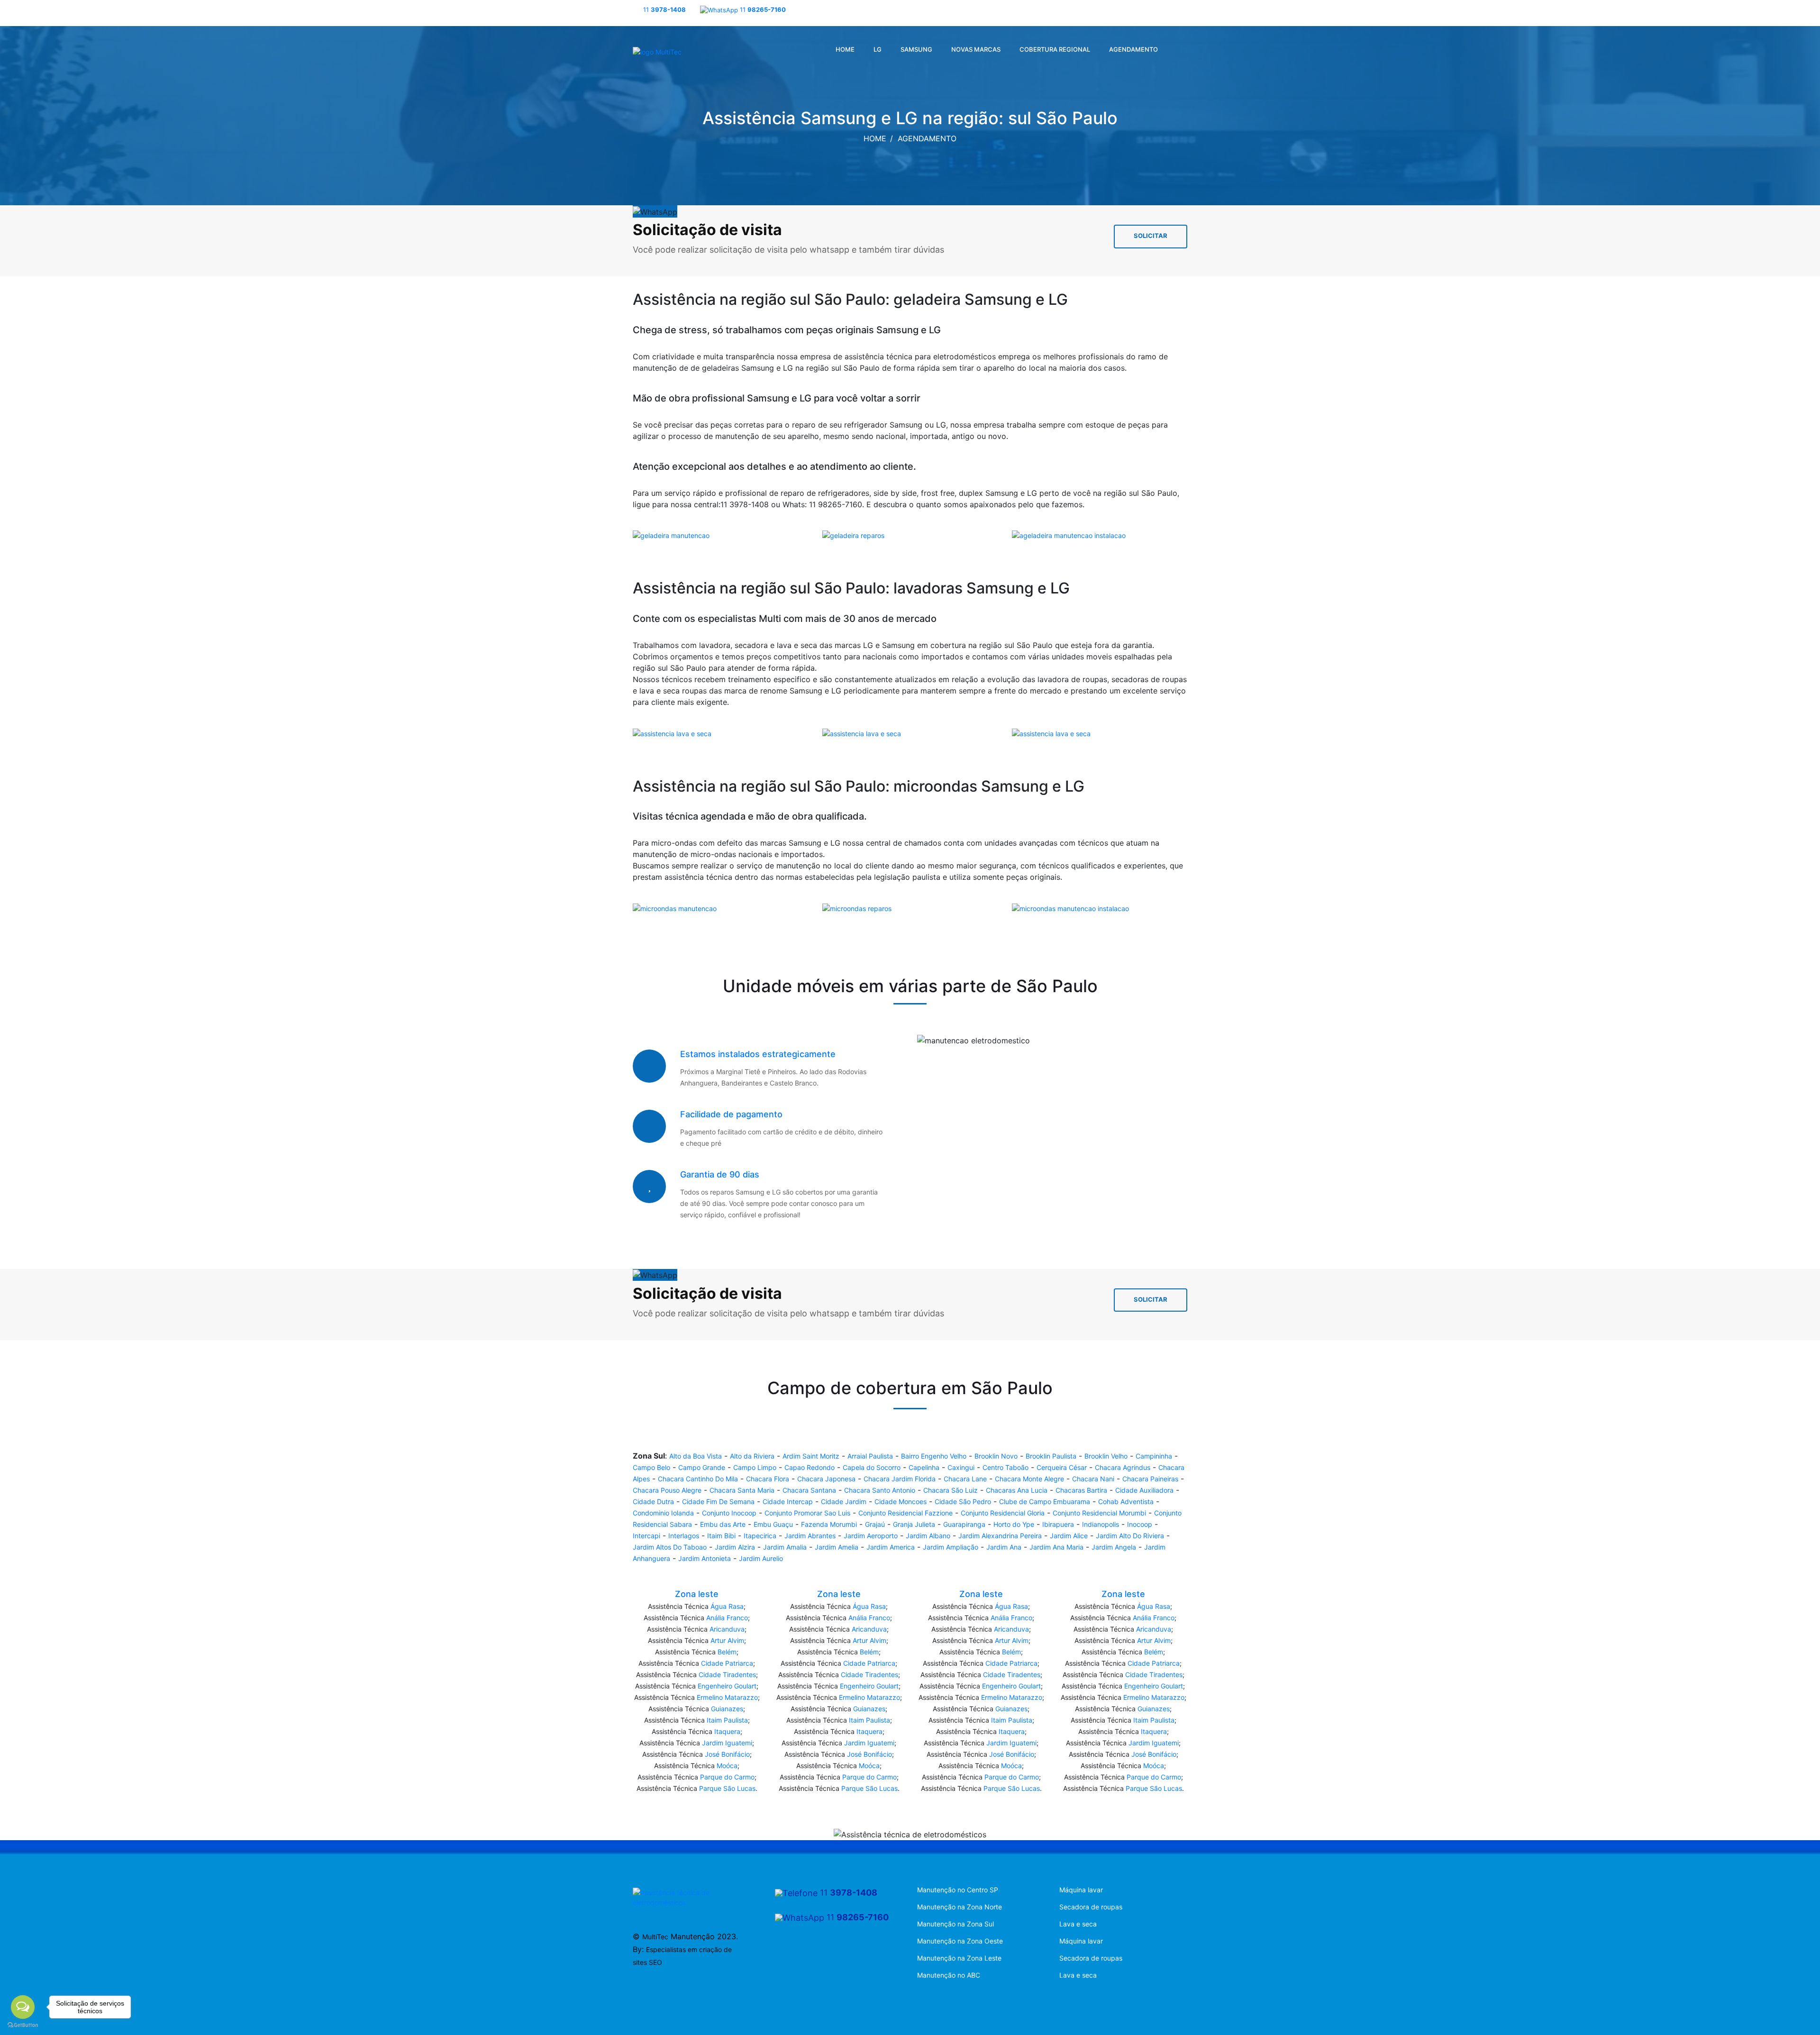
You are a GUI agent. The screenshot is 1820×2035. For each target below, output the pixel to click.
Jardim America (891, 1547)
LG (878, 49)
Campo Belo (651, 1467)
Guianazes (727, 1709)
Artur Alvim (727, 1640)
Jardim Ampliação (951, 1547)
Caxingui (961, 1467)
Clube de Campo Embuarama (1045, 1501)
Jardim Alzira (735, 1547)
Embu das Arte (723, 1524)
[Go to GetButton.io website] (23, 2025)
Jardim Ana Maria (1056, 1547)
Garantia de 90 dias (720, 1174)
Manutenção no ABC (949, 1975)
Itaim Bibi (721, 1536)
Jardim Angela (1114, 1547)
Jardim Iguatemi (727, 1743)
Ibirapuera (1058, 1524)
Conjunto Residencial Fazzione (905, 1513)
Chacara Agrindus (1123, 1467)
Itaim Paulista (727, 1720)
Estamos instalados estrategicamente (758, 1054)
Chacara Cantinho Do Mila (698, 1479)
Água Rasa (727, 1606)
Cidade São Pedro (963, 1501)
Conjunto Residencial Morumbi (1099, 1513)
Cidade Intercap (788, 1501)
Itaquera (727, 1731)
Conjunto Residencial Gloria (1003, 1513)
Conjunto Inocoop (729, 1513)
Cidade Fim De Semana (718, 1501)
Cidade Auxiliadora (1144, 1490)
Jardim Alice (1069, 1536)
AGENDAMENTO (1133, 49)
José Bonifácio (727, 1754)
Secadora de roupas (1091, 1907)
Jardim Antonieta (705, 1558)
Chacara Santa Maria (742, 1490)
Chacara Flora (768, 1479)
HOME (845, 49)
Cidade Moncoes (901, 1501)
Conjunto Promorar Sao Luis (807, 1513)
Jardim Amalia (785, 1547)
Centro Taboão (1006, 1467)
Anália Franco (727, 1618)
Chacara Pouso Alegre (667, 1490)
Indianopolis (1101, 1524)
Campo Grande (702, 1467)
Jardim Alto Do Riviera (1130, 1536)
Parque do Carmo (727, 1777)
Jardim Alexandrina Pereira (1000, 1536)
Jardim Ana (1004, 1547)
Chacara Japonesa (826, 1479)
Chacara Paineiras (1150, 1479)
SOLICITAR (1151, 236)
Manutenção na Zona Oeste (960, 1941)
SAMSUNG (916, 49)
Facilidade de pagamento (731, 1114)
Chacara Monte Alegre (1029, 1479)
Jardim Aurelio (761, 1558)
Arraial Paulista (870, 1456)
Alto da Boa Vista (696, 1456)
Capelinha (924, 1467)
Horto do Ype (1014, 1524)
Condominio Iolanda (663, 1513)
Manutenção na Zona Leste (959, 1958)
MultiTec (655, 1937)
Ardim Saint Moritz (811, 1456)
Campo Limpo (755, 1467)
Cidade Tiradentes (727, 1675)
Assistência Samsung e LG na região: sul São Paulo (910, 118)
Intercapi (646, 1536)
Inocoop (1140, 1524)
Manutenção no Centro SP (958, 1890)
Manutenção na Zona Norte (960, 1907)
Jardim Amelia (837, 1547)
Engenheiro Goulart (727, 1686)
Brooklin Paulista (1051, 1456)
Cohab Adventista (1126, 1501)
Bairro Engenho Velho (934, 1456)
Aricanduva (727, 1629)
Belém (727, 1652)
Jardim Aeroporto (871, 1536)
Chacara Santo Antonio (880, 1490)
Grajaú (875, 1524)
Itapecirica (760, 1536)
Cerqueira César (1062, 1467)
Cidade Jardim (844, 1501)
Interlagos (684, 1536)
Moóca (727, 1766)
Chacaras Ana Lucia (1017, 1490)
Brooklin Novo (996, 1456)
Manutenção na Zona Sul (955, 1924)
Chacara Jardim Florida (900, 1479)
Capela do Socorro (872, 1467)
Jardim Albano (928, 1536)
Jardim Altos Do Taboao (670, 1547)
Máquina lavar (1081, 1890)
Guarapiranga (964, 1524)
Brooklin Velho (1106, 1456)
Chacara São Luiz (951, 1490)
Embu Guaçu (773, 1524)
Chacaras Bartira (1081, 1490)
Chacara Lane (965, 1479)
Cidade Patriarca (727, 1663)
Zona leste (697, 1594)
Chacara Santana (809, 1490)
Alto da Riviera (752, 1456)
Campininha (1154, 1456)
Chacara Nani (1093, 1479)
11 (664, 9)
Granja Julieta (914, 1524)
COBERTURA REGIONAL (1055, 49)
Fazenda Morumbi (829, 1524)
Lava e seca (1078, 1924)
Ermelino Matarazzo (727, 1697)
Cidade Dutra (653, 1501)
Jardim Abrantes (810, 1536)
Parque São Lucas (727, 1788)
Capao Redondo (810, 1467)
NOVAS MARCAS (976, 49)
